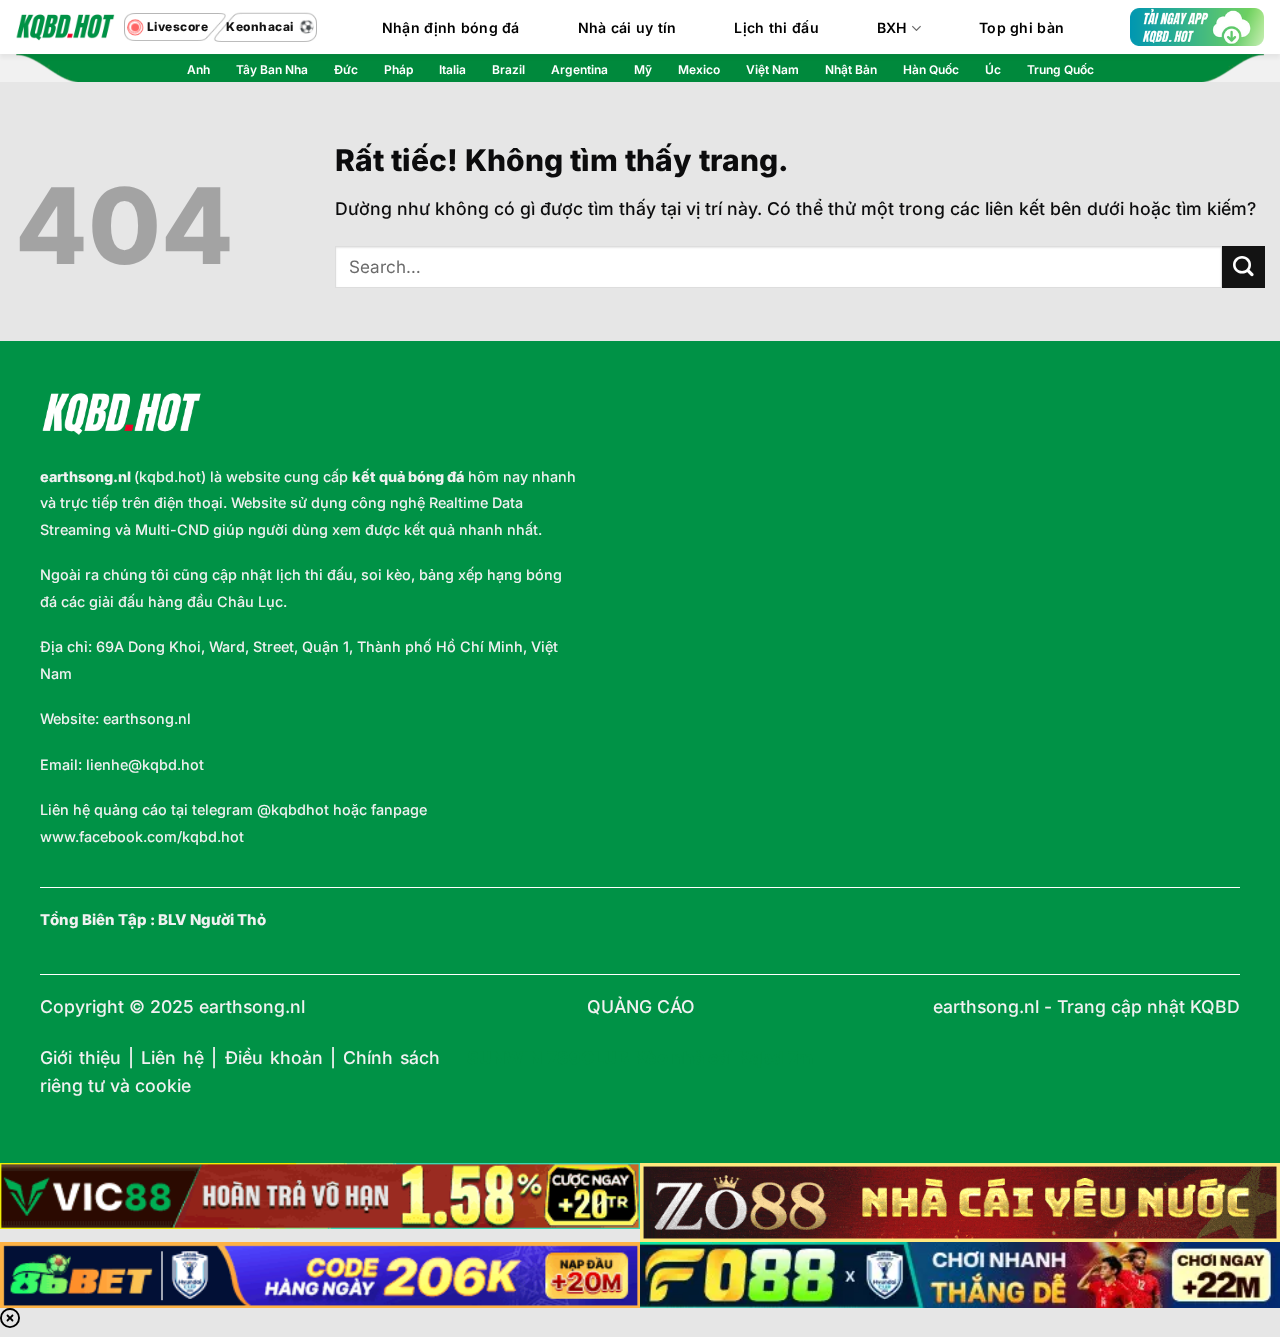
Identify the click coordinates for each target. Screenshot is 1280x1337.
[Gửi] (1243, 267)
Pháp (398, 69)
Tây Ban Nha (272, 69)
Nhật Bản (851, 69)
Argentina (579, 69)
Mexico (699, 69)
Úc (993, 69)
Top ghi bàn (1021, 27)
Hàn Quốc (931, 69)
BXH (892, 27)
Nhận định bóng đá (451, 27)
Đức (346, 69)
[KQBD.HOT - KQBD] (65, 27)
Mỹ (643, 69)
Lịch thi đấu (776, 27)
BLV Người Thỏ (212, 920)
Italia (452, 69)
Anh (198, 69)
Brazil (508, 69)
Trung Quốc (1060, 69)
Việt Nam (772, 69)
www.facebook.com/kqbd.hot (142, 836)
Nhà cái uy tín (627, 27)
